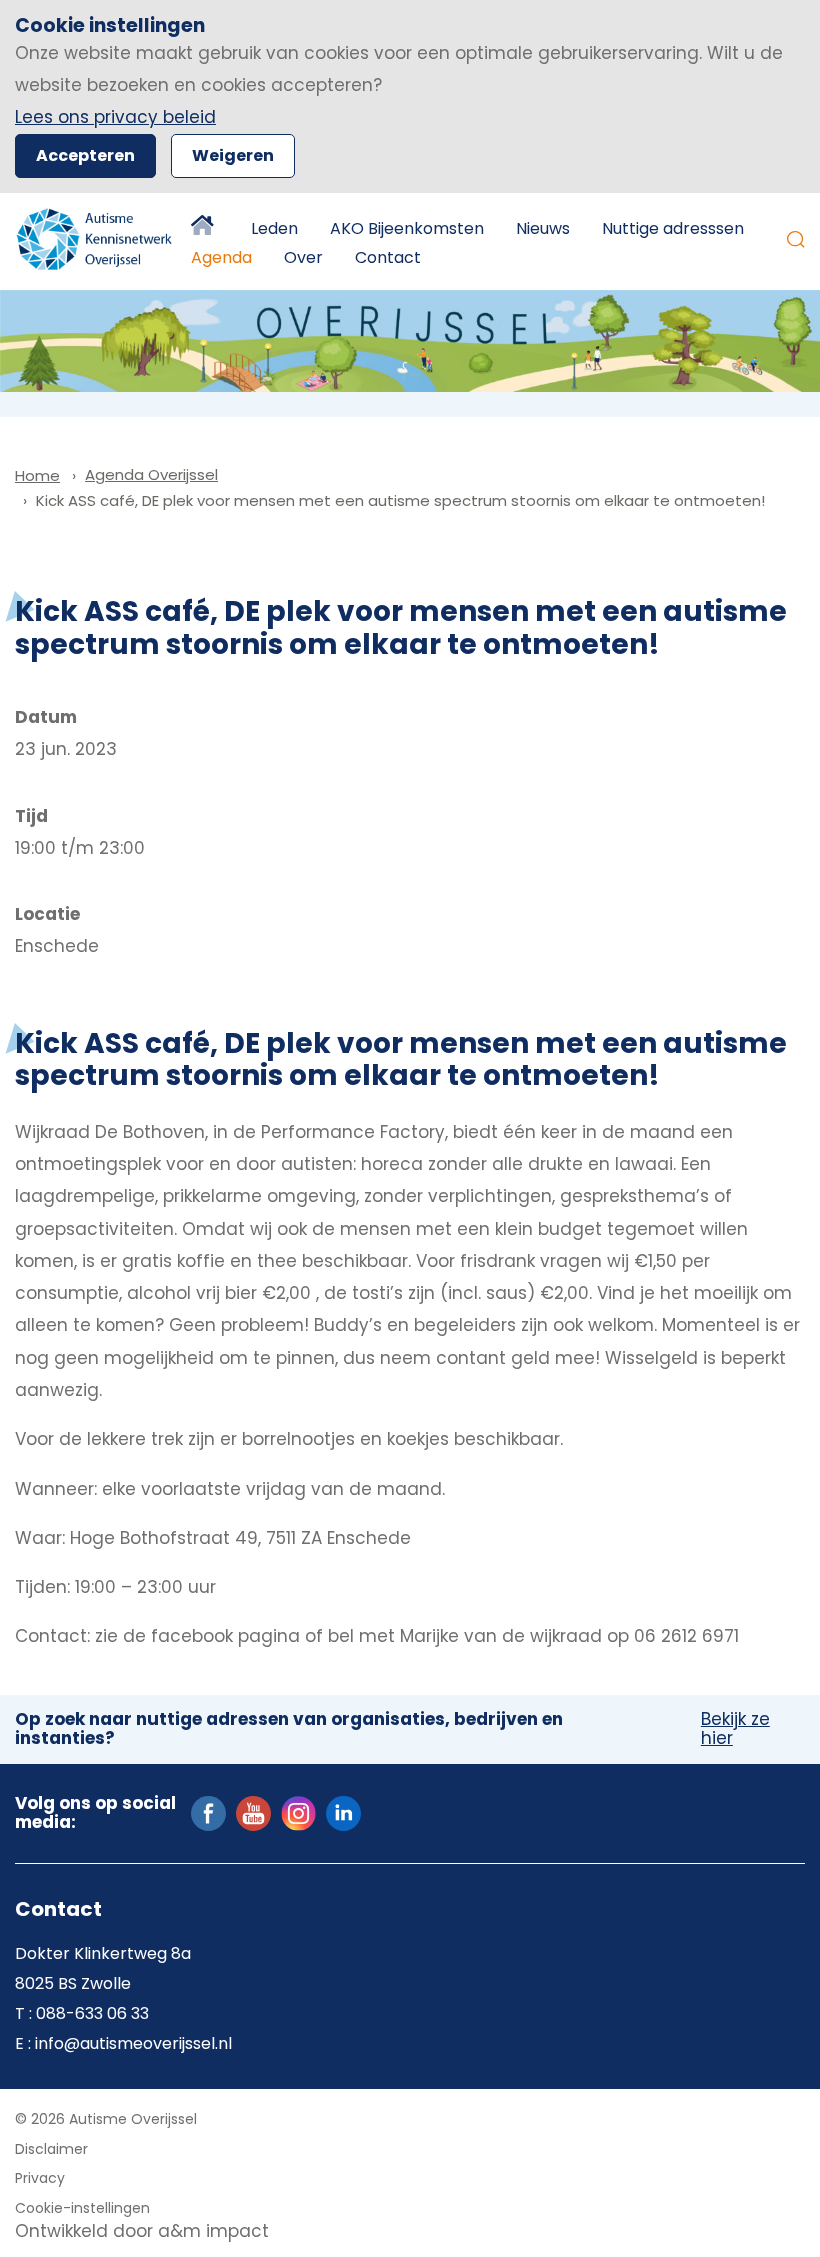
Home (205, 229)
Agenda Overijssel (151, 474)
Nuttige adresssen (673, 228)
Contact (388, 257)
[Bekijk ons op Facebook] (208, 1812)
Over (303, 257)
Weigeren (233, 155)
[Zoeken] (796, 239)
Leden (274, 228)
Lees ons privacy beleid (115, 117)
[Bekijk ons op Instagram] (298, 1812)
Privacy (40, 2178)
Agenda (221, 257)
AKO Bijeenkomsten (407, 228)
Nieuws (543, 228)
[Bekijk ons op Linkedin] (343, 1812)
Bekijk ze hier (735, 1729)
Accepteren (85, 155)
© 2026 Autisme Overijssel (106, 2119)
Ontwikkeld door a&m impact (142, 2231)
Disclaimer (51, 2149)
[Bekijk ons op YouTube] (253, 1812)
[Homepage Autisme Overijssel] (95, 239)
